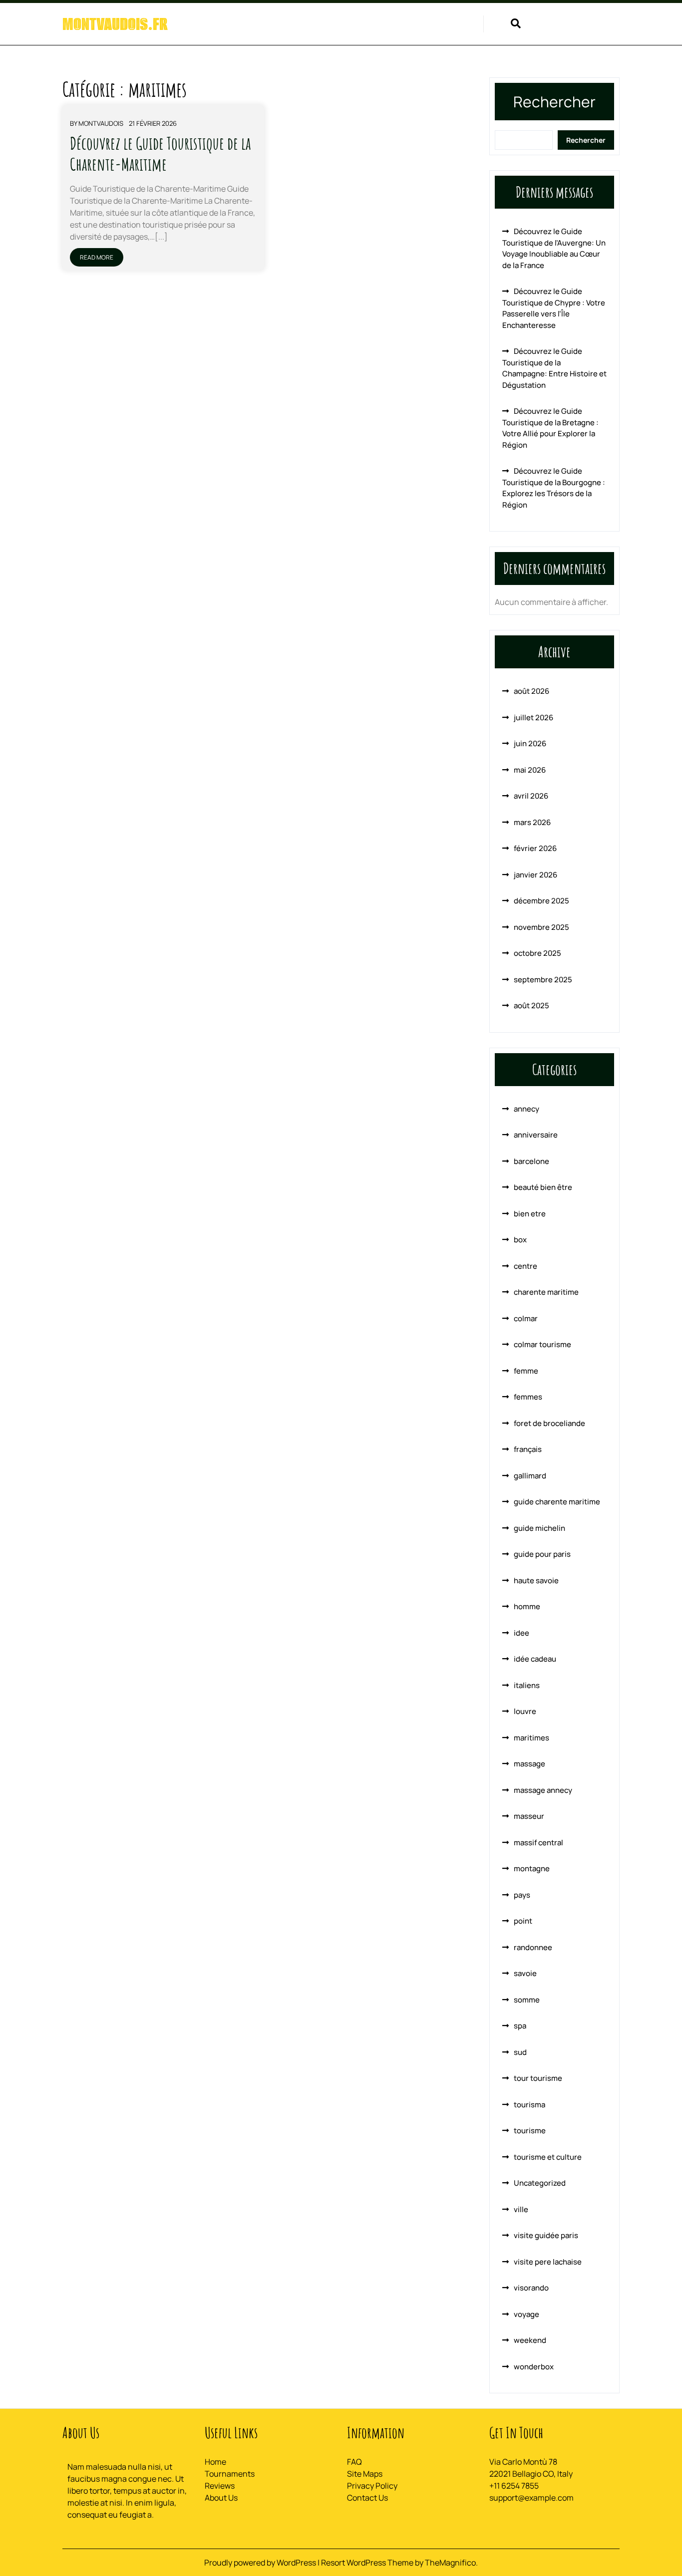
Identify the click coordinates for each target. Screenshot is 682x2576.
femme (526, 1371)
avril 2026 (531, 796)
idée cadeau (535, 1659)
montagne (532, 1868)
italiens (527, 1685)
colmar (526, 1318)
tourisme (530, 2131)
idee (521, 1633)
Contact (454, 25)
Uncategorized (540, 2183)
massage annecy (543, 1790)
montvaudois (101, 123)
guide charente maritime (557, 1502)
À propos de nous (389, 25)
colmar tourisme (542, 1344)
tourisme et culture (548, 2157)
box (520, 1240)
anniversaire (536, 1135)
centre (525, 1266)
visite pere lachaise (548, 2262)
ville (521, 2209)
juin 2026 (530, 743)
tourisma (529, 2105)
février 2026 (535, 848)
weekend (530, 2340)
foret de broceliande (549, 1423)
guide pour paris (542, 1554)
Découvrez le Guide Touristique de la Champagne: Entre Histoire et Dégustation (554, 368)
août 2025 (531, 1005)
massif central (538, 1843)
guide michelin (539, 1528)
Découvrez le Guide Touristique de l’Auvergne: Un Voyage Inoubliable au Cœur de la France (554, 248)
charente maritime (546, 1292)
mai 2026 (530, 770)
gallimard (530, 1476)
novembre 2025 (541, 927)
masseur (529, 1816)
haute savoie (536, 1580)
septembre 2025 (543, 980)
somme (527, 2000)
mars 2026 (532, 822)
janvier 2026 (535, 875)
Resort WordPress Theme (368, 2563)
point (523, 1921)
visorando (531, 2288)
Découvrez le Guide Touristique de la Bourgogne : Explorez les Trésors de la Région (554, 488)
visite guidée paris (546, 2235)
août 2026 (531, 691)
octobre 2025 (537, 953)
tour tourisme (538, 2078)
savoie (525, 1973)
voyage (526, 2314)
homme (527, 1606)
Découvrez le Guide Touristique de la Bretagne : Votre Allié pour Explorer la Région (550, 428)
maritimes (531, 1738)
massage (529, 1764)
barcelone (531, 1161)
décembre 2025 (541, 901)
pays (522, 1895)
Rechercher (554, 102)
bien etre (530, 1214)
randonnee (533, 1947)
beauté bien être (543, 1187)
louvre (525, 1711)
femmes (528, 1397)
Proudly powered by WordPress (261, 2563)
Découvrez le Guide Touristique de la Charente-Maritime (160, 153)
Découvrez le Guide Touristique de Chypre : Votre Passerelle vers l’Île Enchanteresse (554, 308)
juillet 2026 (533, 717)
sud (520, 2052)
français (528, 1449)
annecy (526, 1109)
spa (520, 2026)
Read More (97, 257)
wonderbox (534, 2367)
